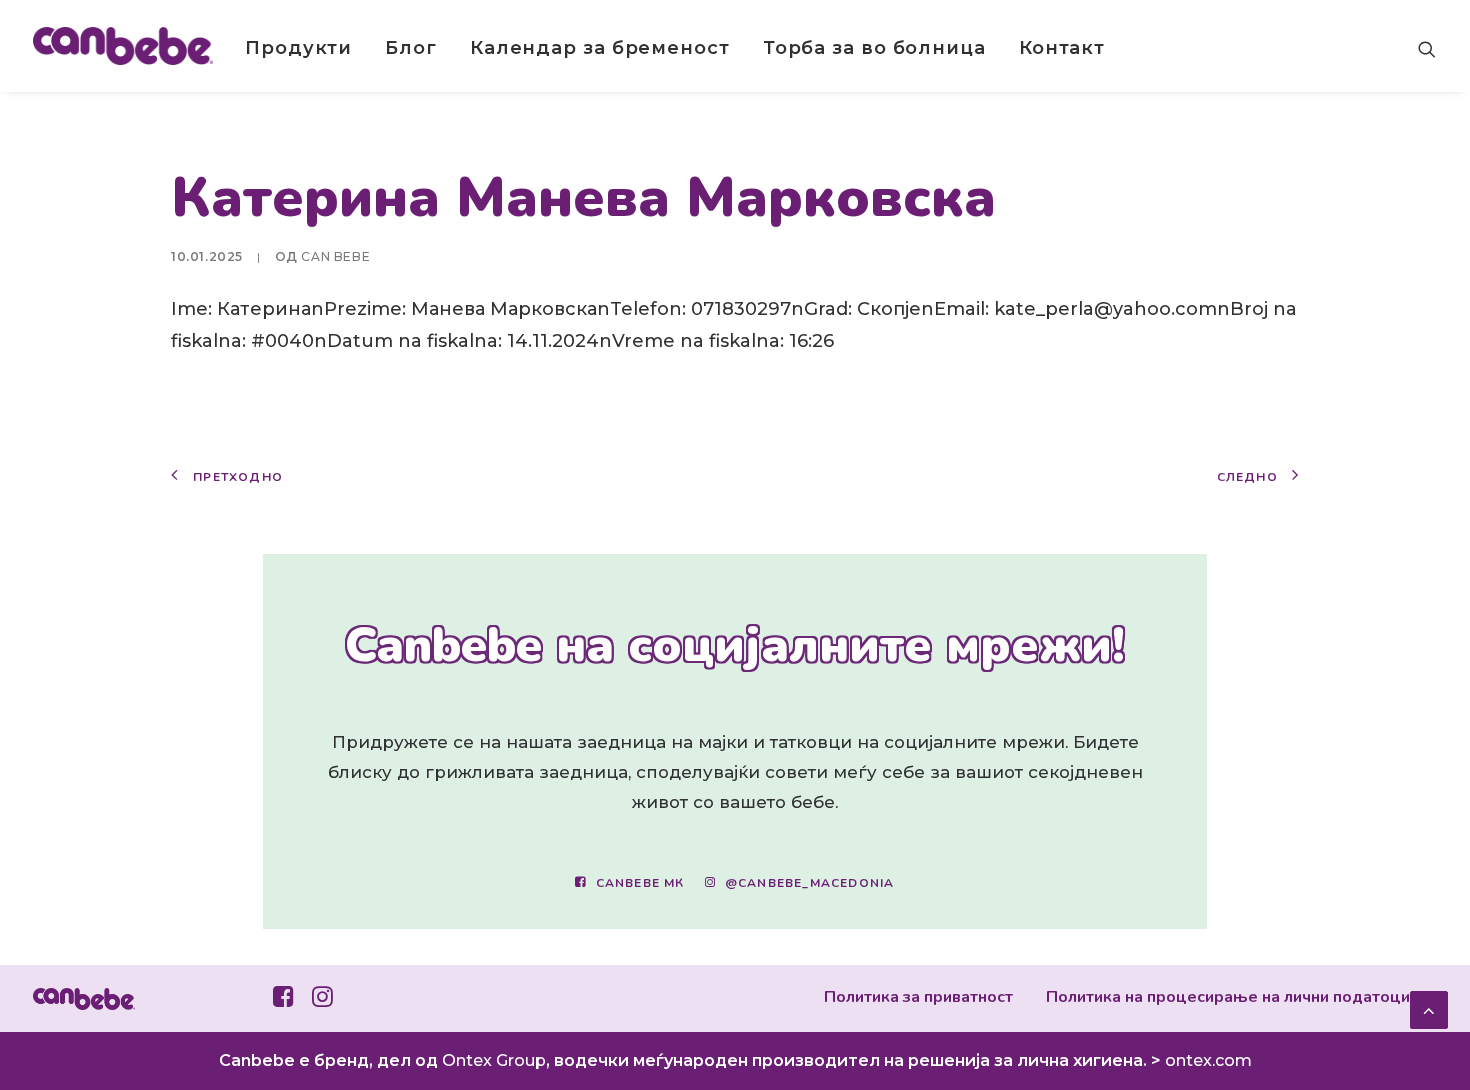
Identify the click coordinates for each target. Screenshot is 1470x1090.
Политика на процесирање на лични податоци (1228, 997)
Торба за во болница (874, 48)
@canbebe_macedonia (810, 883)
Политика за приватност (918, 997)
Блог (411, 48)
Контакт (1062, 48)
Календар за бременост (600, 48)
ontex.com (1208, 1060)
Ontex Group (494, 1060)
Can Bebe (335, 256)
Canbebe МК (640, 883)
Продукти (298, 48)
